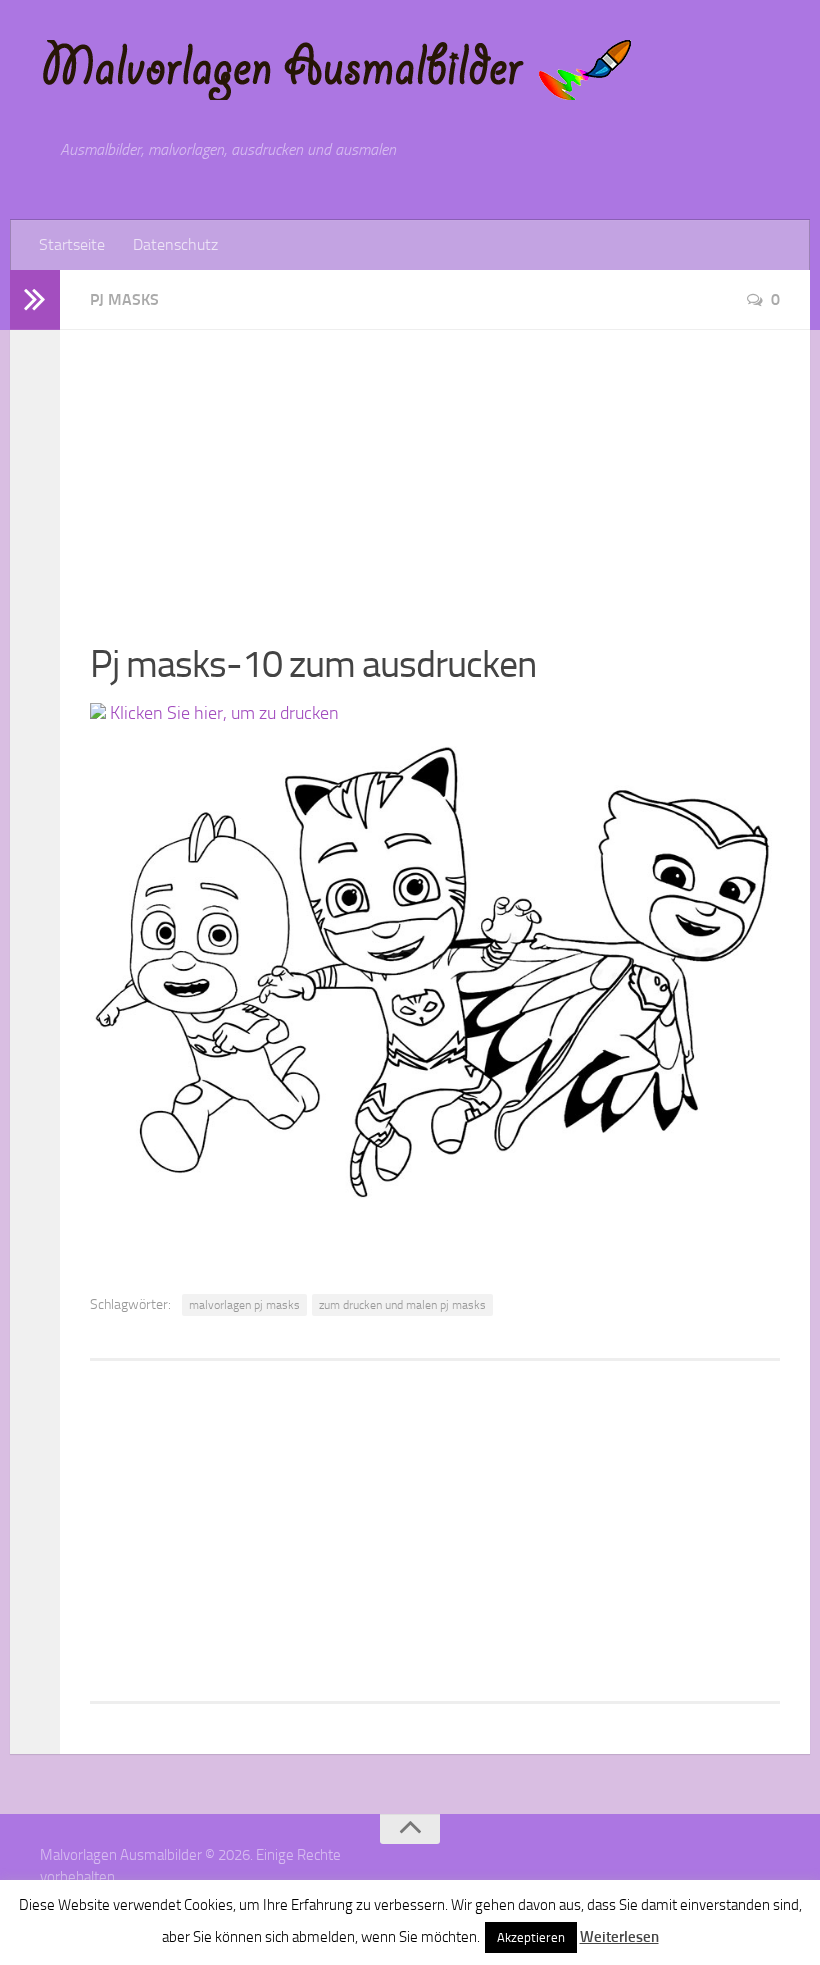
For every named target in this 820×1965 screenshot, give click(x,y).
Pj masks (124, 299)
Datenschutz (175, 244)
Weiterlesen (619, 1937)
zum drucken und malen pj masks (402, 1305)
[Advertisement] (435, 470)
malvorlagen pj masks (244, 1305)
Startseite (72, 244)
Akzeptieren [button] (531, 1937)
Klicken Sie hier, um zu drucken (222, 713)
